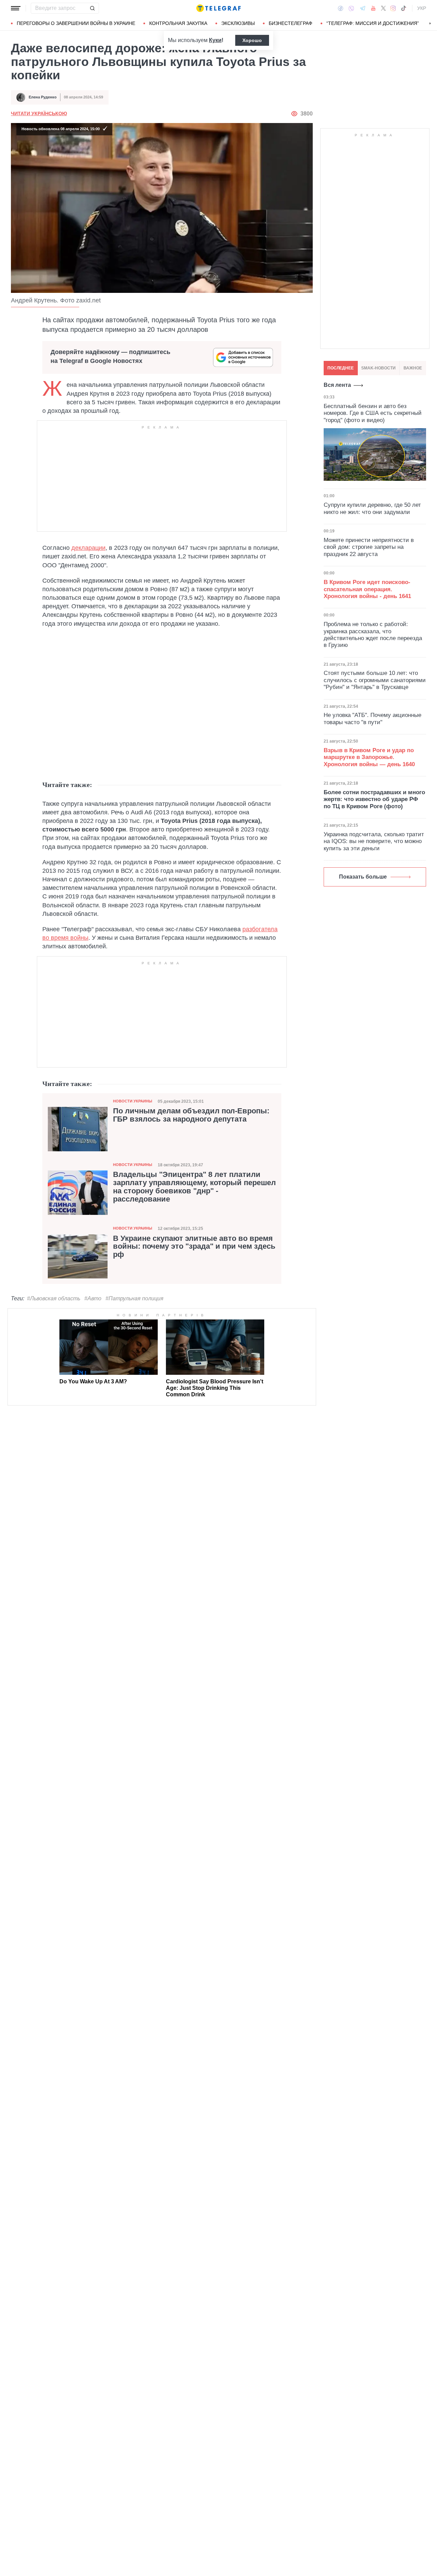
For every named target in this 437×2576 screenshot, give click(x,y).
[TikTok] (404, 8)
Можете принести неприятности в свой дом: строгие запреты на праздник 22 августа (369, 547)
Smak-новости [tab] (378, 368)
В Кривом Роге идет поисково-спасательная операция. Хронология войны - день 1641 (367, 589)
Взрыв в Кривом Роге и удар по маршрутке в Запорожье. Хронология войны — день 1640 (369, 757)
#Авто (93, 1298)
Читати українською (39, 113)
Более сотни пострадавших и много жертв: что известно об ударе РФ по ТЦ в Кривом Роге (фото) (374, 799)
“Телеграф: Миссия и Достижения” (373, 23)
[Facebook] (341, 8)
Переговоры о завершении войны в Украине (76, 23)
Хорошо (252, 40)
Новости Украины (133, 1101)
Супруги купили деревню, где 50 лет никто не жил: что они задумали (372, 509)
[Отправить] (92, 8)
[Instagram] (393, 8)
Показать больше (363, 877)
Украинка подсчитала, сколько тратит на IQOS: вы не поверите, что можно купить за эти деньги (374, 841)
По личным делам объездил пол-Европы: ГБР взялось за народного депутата (191, 1115)
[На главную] (218, 8)
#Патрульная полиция (135, 1298)
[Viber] (351, 8)
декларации (88, 548)
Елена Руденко (43, 97)
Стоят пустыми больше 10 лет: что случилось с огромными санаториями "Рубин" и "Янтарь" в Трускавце (375, 680)
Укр (422, 8)
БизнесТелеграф (291, 23)
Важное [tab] (413, 368)
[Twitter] (383, 8)
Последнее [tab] (341, 368)
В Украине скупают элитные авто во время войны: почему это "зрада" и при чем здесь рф (194, 1247)
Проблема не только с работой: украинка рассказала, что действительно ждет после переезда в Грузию (373, 635)
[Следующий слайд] (430, 24)
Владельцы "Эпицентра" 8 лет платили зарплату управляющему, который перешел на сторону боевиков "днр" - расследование (194, 1187)
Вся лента (337, 385)
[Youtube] (373, 8)
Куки (215, 40)
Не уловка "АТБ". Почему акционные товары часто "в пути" (372, 718)
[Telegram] (363, 8)
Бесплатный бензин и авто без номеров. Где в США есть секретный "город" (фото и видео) (373, 413)
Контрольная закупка (178, 23)
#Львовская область (54, 1298)
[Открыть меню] (16, 8)
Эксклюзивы (238, 23)
